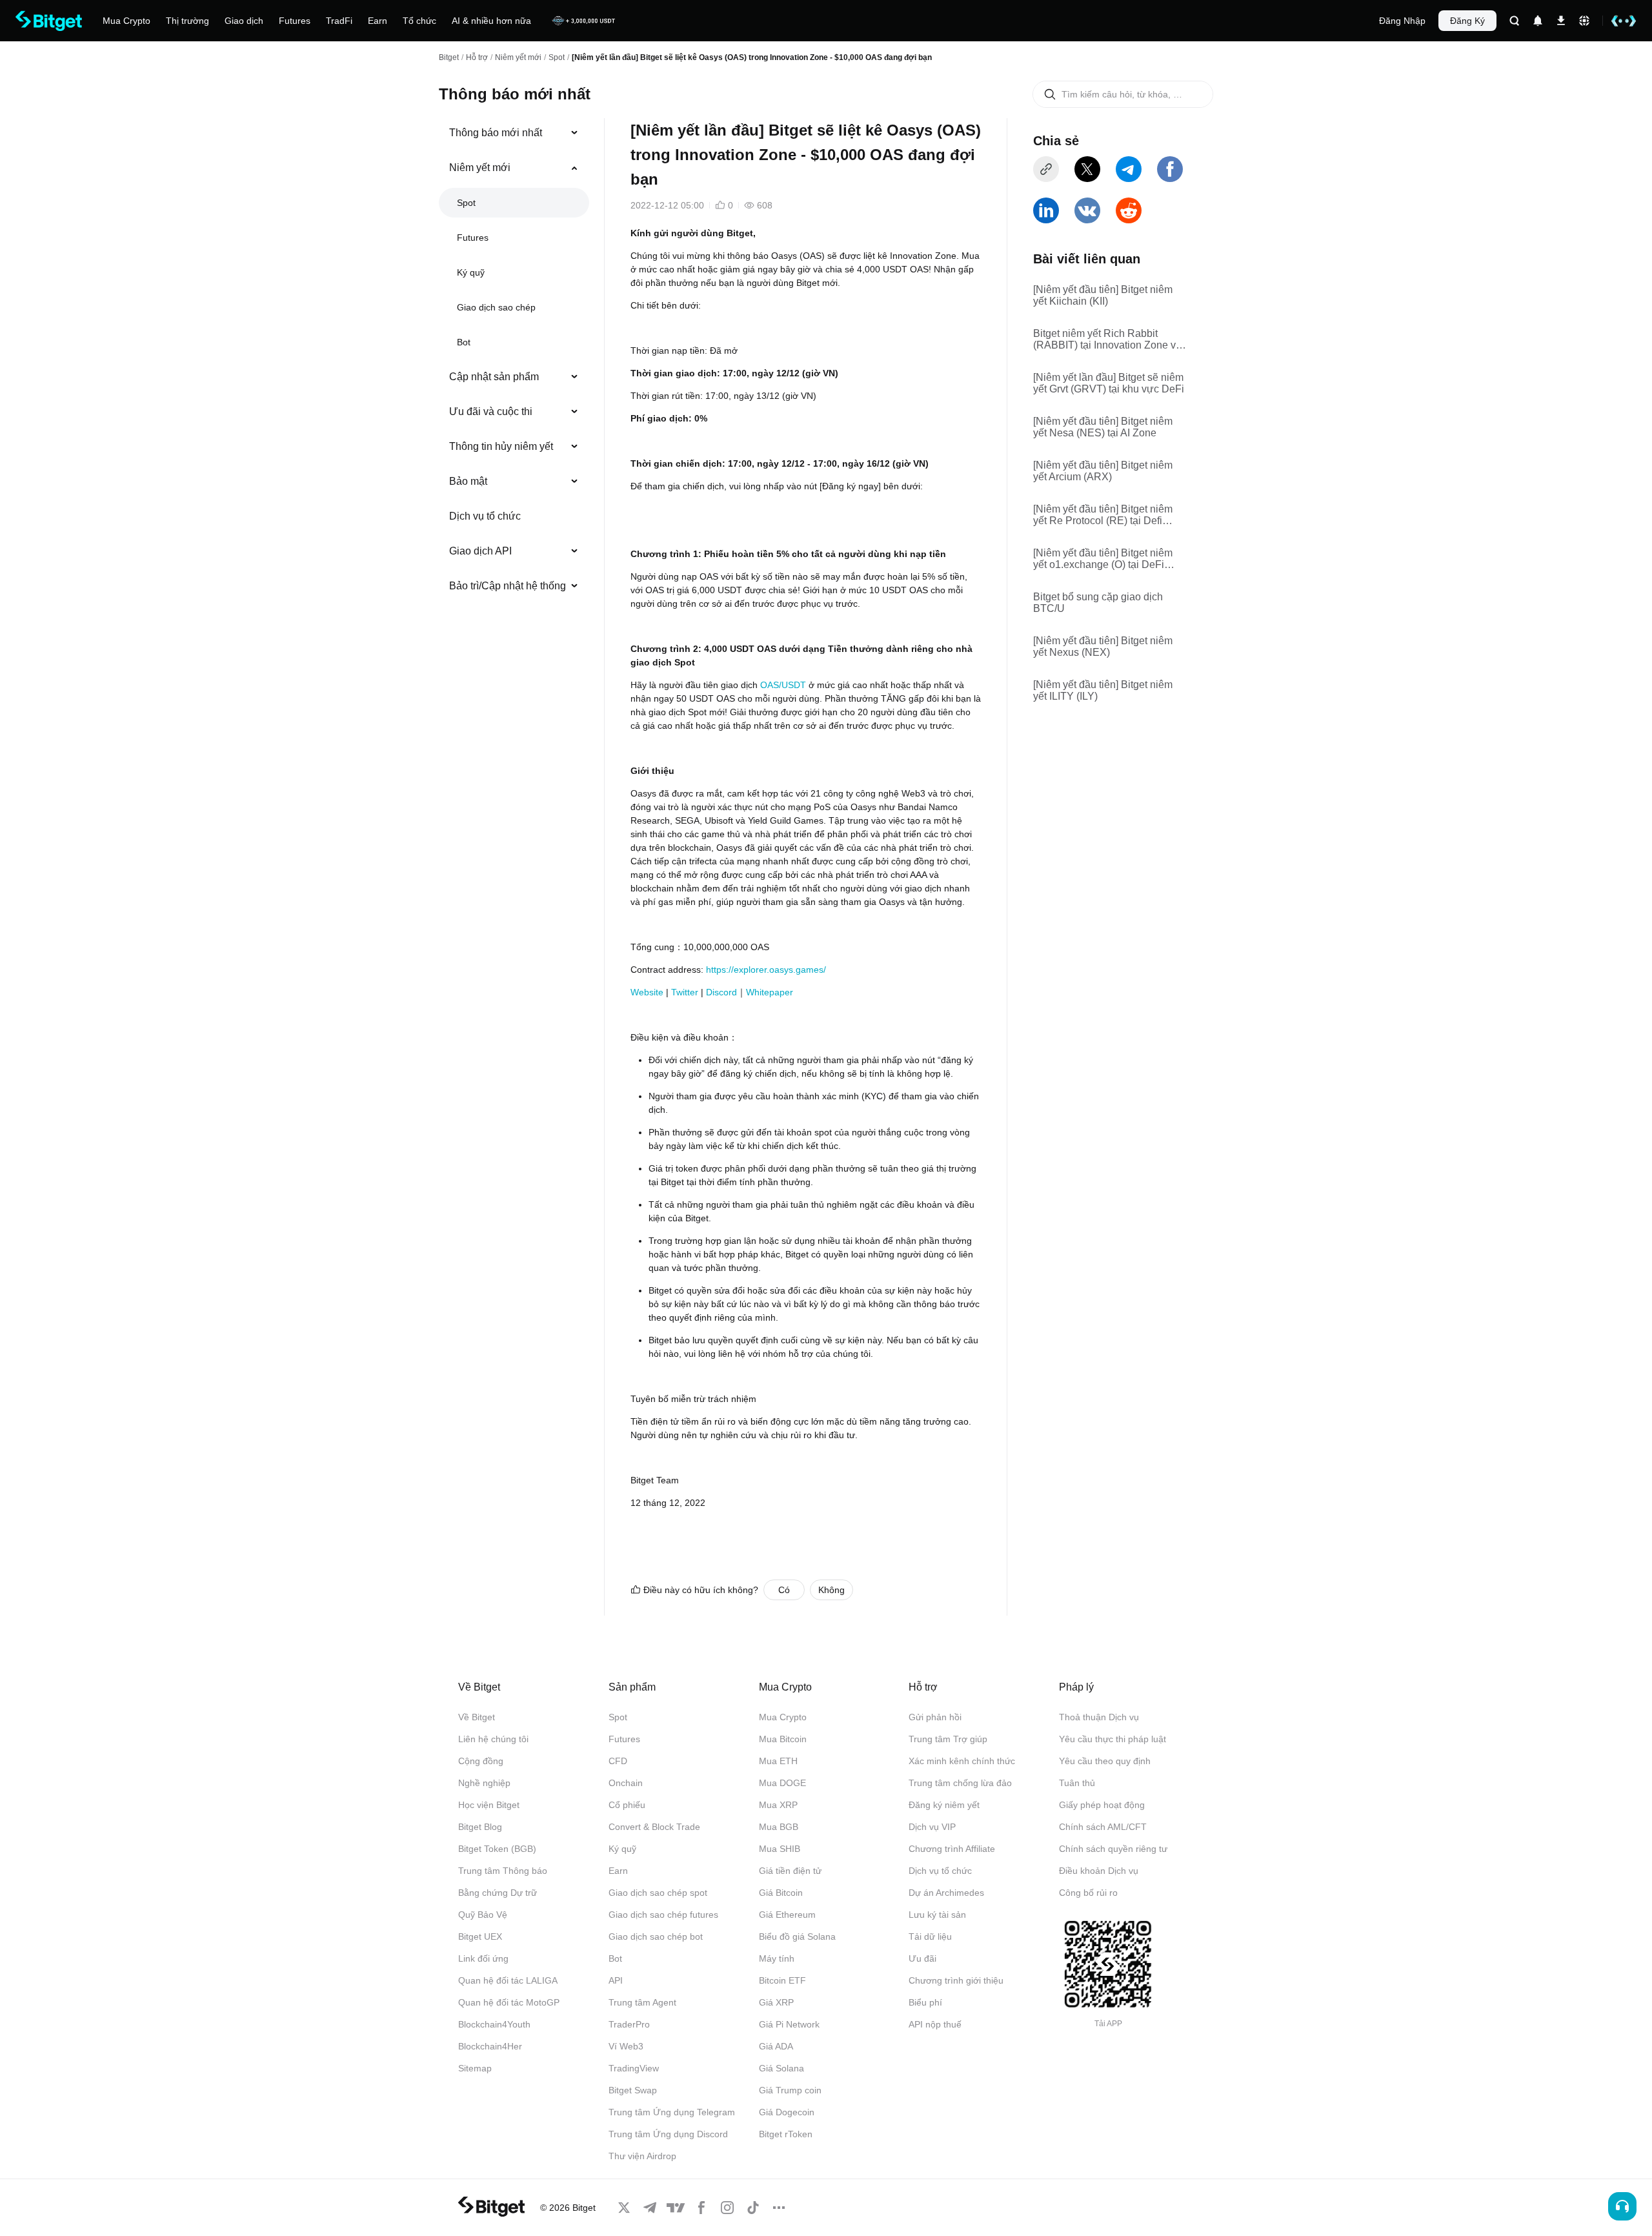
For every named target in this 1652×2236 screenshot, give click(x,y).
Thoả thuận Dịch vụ (1099, 1717)
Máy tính (777, 1958)
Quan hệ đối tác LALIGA (508, 1980)
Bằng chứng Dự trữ (498, 1893)
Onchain (626, 1783)
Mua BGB (779, 1827)
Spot (557, 57)
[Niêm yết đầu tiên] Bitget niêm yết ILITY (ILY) (1103, 690)
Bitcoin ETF (782, 1980)
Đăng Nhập (1402, 21)
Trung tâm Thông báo (503, 1871)
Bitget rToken (786, 2134)
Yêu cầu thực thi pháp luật (1113, 1739)
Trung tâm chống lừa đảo (960, 1783)
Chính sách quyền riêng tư (1113, 1849)
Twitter (685, 992)
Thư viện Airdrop (642, 2156)
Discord (721, 992)
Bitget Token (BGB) (497, 1849)
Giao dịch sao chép (496, 307)
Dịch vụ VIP (932, 1827)
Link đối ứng (483, 1958)
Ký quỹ (471, 272)
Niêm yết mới (518, 57)
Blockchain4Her (490, 2046)
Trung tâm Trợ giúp (948, 1739)
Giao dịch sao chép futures (663, 1915)
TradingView (634, 2068)
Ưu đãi (922, 1958)
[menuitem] (514, 133)
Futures (473, 238)
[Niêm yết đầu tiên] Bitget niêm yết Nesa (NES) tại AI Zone (1103, 427)
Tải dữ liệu (930, 1936)
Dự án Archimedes (946, 1893)
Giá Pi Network (789, 2024)
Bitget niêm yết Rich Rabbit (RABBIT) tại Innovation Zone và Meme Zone (1107, 340)
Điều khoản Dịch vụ (1099, 1871)
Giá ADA (776, 2046)
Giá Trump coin (790, 2090)
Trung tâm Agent (642, 2002)
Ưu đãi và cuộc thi (491, 412)
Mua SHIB (780, 1849)
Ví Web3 (626, 2046)
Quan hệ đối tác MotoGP (509, 2002)
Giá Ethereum (787, 1915)
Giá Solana (781, 2068)
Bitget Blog (480, 1827)
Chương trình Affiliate (952, 1849)
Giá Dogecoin (787, 2112)
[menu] (514, 362)
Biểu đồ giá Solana (797, 1936)
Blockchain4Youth (494, 2024)
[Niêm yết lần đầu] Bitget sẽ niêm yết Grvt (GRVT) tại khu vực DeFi (1109, 383)
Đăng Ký (1467, 21)
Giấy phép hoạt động (1102, 1805)
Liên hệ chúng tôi (493, 1739)
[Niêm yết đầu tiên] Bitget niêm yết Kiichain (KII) (1103, 295)
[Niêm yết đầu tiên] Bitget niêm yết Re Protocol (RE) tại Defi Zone (1103, 515)
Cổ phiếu (627, 1805)
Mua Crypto (783, 1717)
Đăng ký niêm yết (944, 1805)
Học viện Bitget (489, 1805)
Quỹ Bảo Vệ (483, 1915)
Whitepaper (770, 992)
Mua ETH (778, 1761)
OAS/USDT (783, 685)
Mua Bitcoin (783, 1739)
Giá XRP (776, 2002)
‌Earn (618, 1871)
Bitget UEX (480, 1936)
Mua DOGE (782, 1783)
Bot (464, 342)
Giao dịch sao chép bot (656, 1936)
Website (647, 992)
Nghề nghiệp (484, 1783)
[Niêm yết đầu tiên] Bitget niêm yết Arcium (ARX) (1103, 471)
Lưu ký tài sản (937, 1915)
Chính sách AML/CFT (1103, 1827)
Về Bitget (477, 1717)
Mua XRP (778, 1805)
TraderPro (629, 2024)
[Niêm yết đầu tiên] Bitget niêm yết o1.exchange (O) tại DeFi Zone (1103, 559)
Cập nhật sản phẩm (494, 377)
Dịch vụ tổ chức (485, 516)
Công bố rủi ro (1088, 1893)
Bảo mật (468, 481)
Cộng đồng (481, 1761)
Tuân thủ (1077, 1783)
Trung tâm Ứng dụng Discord (668, 2134)
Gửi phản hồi (935, 1717)
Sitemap (475, 2068)
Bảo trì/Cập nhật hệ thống (508, 586)
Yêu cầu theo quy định (1105, 1761)
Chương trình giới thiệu (956, 1980)
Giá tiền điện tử (790, 1871)
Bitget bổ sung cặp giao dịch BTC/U (1098, 603)
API (616, 1980)
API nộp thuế (935, 2024)
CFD (618, 1761)
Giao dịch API (480, 551)
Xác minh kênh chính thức (962, 1761)
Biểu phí (925, 2002)
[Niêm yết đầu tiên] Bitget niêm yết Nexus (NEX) (1103, 646)
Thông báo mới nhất (496, 133)
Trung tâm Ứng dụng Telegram (672, 2112)
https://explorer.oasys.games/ (766, 970)
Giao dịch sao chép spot (658, 1893)
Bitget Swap (633, 2090)
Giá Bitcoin (781, 1893)
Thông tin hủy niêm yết (501, 446)
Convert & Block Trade (654, 1827)
